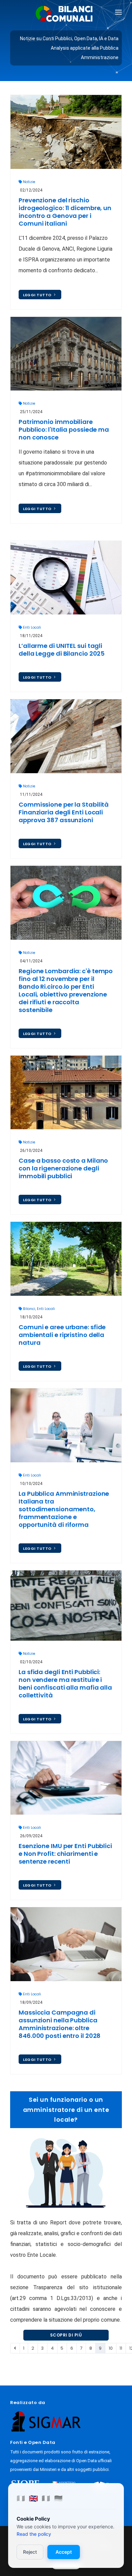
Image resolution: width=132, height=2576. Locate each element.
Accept (64, 2552)
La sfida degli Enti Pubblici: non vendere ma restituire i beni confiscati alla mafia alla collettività (65, 1684)
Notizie (29, 182)
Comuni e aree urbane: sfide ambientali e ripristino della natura (62, 1335)
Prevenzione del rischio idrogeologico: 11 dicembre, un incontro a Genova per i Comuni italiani (65, 212)
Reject (30, 2552)
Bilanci (29, 1309)
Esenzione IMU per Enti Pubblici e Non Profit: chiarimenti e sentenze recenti (65, 1854)
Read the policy (34, 2534)
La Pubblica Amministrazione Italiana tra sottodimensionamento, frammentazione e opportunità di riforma (64, 1509)
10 (111, 2348)
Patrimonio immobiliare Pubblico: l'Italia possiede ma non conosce (64, 430)
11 (121, 2348)
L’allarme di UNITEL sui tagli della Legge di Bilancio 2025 (62, 650)
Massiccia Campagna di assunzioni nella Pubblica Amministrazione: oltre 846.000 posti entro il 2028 (60, 2024)
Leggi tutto (38, 295)
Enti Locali (32, 627)
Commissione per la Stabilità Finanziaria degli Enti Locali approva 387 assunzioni (64, 812)
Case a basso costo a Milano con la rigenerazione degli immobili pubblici (63, 1168)
